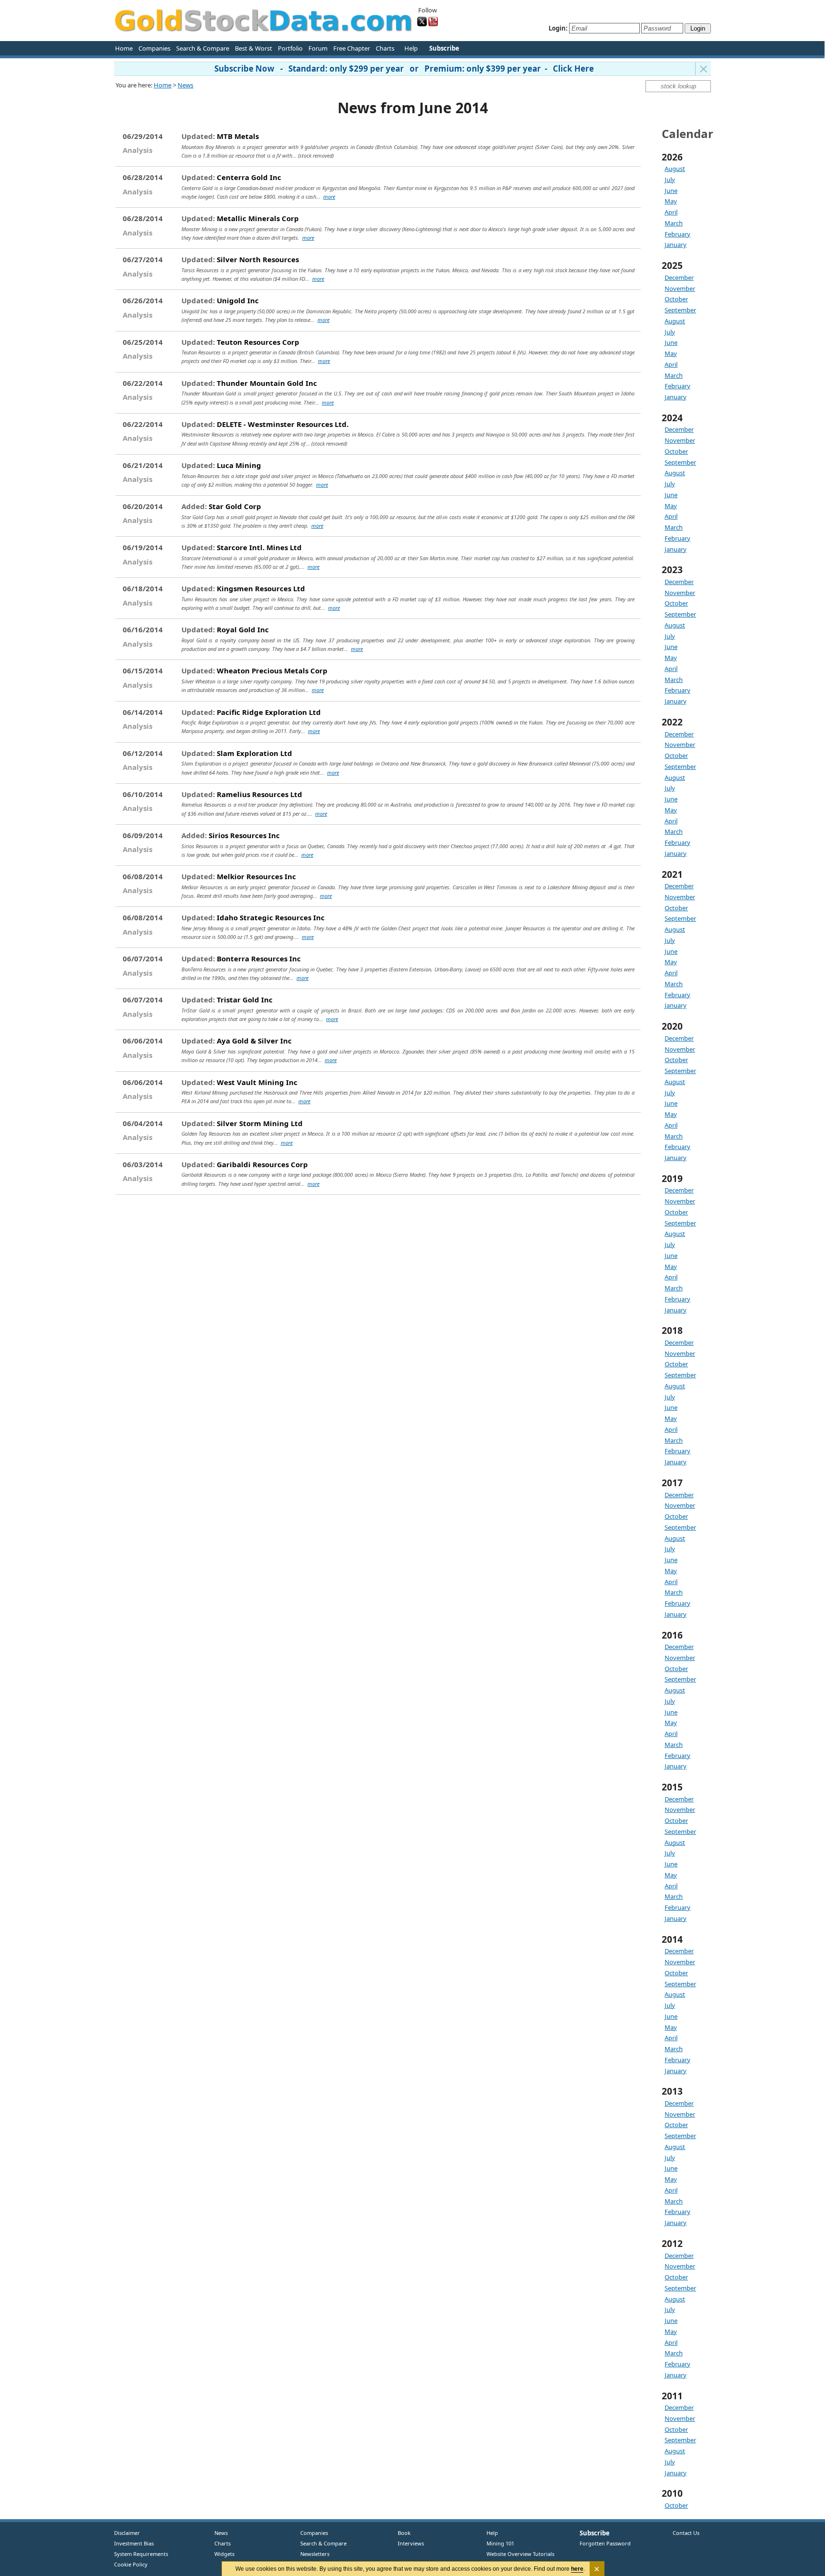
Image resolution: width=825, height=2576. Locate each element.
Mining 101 (500, 2543)
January (676, 245)
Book (402, 2533)
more (329, 197)
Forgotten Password (605, 2543)
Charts (385, 48)
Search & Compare (203, 48)
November (680, 288)
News (185, 85)
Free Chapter (352, 48)
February (677, 234)
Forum (318, 48)
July (670, 180)
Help (411, 48)
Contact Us (686, 2533)
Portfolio (290, 48)
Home (124, 48)
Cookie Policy (131, 2564)
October (676, 299)
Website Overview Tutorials (520, 2554)
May (671, 201)
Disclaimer (127, 2533)
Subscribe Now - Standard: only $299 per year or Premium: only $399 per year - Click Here (404, 69)
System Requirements (141, 2554)
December (679, 277)
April (671, 212)
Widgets (221, 2554)
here (577, 2569)
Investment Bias (134, 2543)
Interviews (409, 2543)
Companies (154, 48)
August (675, 169)
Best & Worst (254, 48)
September (680, 310)
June (671, 191)
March (674, 223)
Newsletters (315, 2554)
